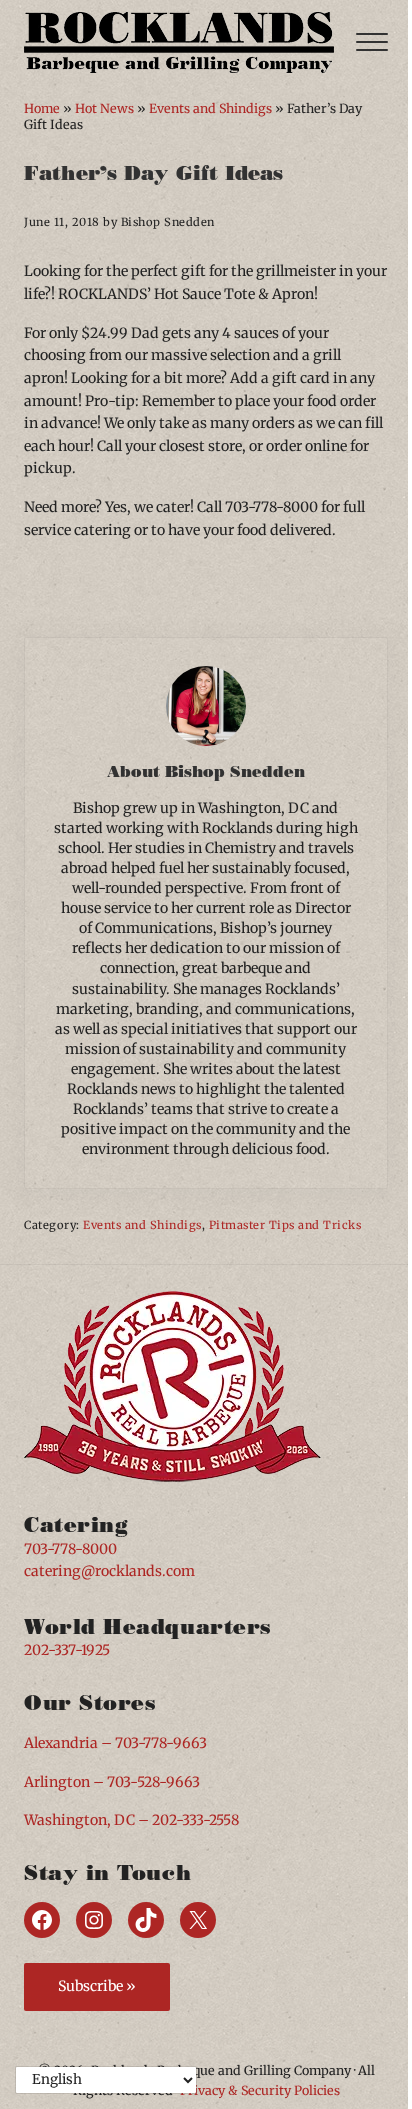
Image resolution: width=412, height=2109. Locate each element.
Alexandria (61, 1743)
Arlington (57, 1782)
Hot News (104, 108)
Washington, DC (79, 1820)
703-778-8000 (70, 1549)
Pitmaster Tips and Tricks (285, 1225)
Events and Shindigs (210, 108)
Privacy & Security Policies (260, 2090)
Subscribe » (97, 1986)
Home (42, 108)
